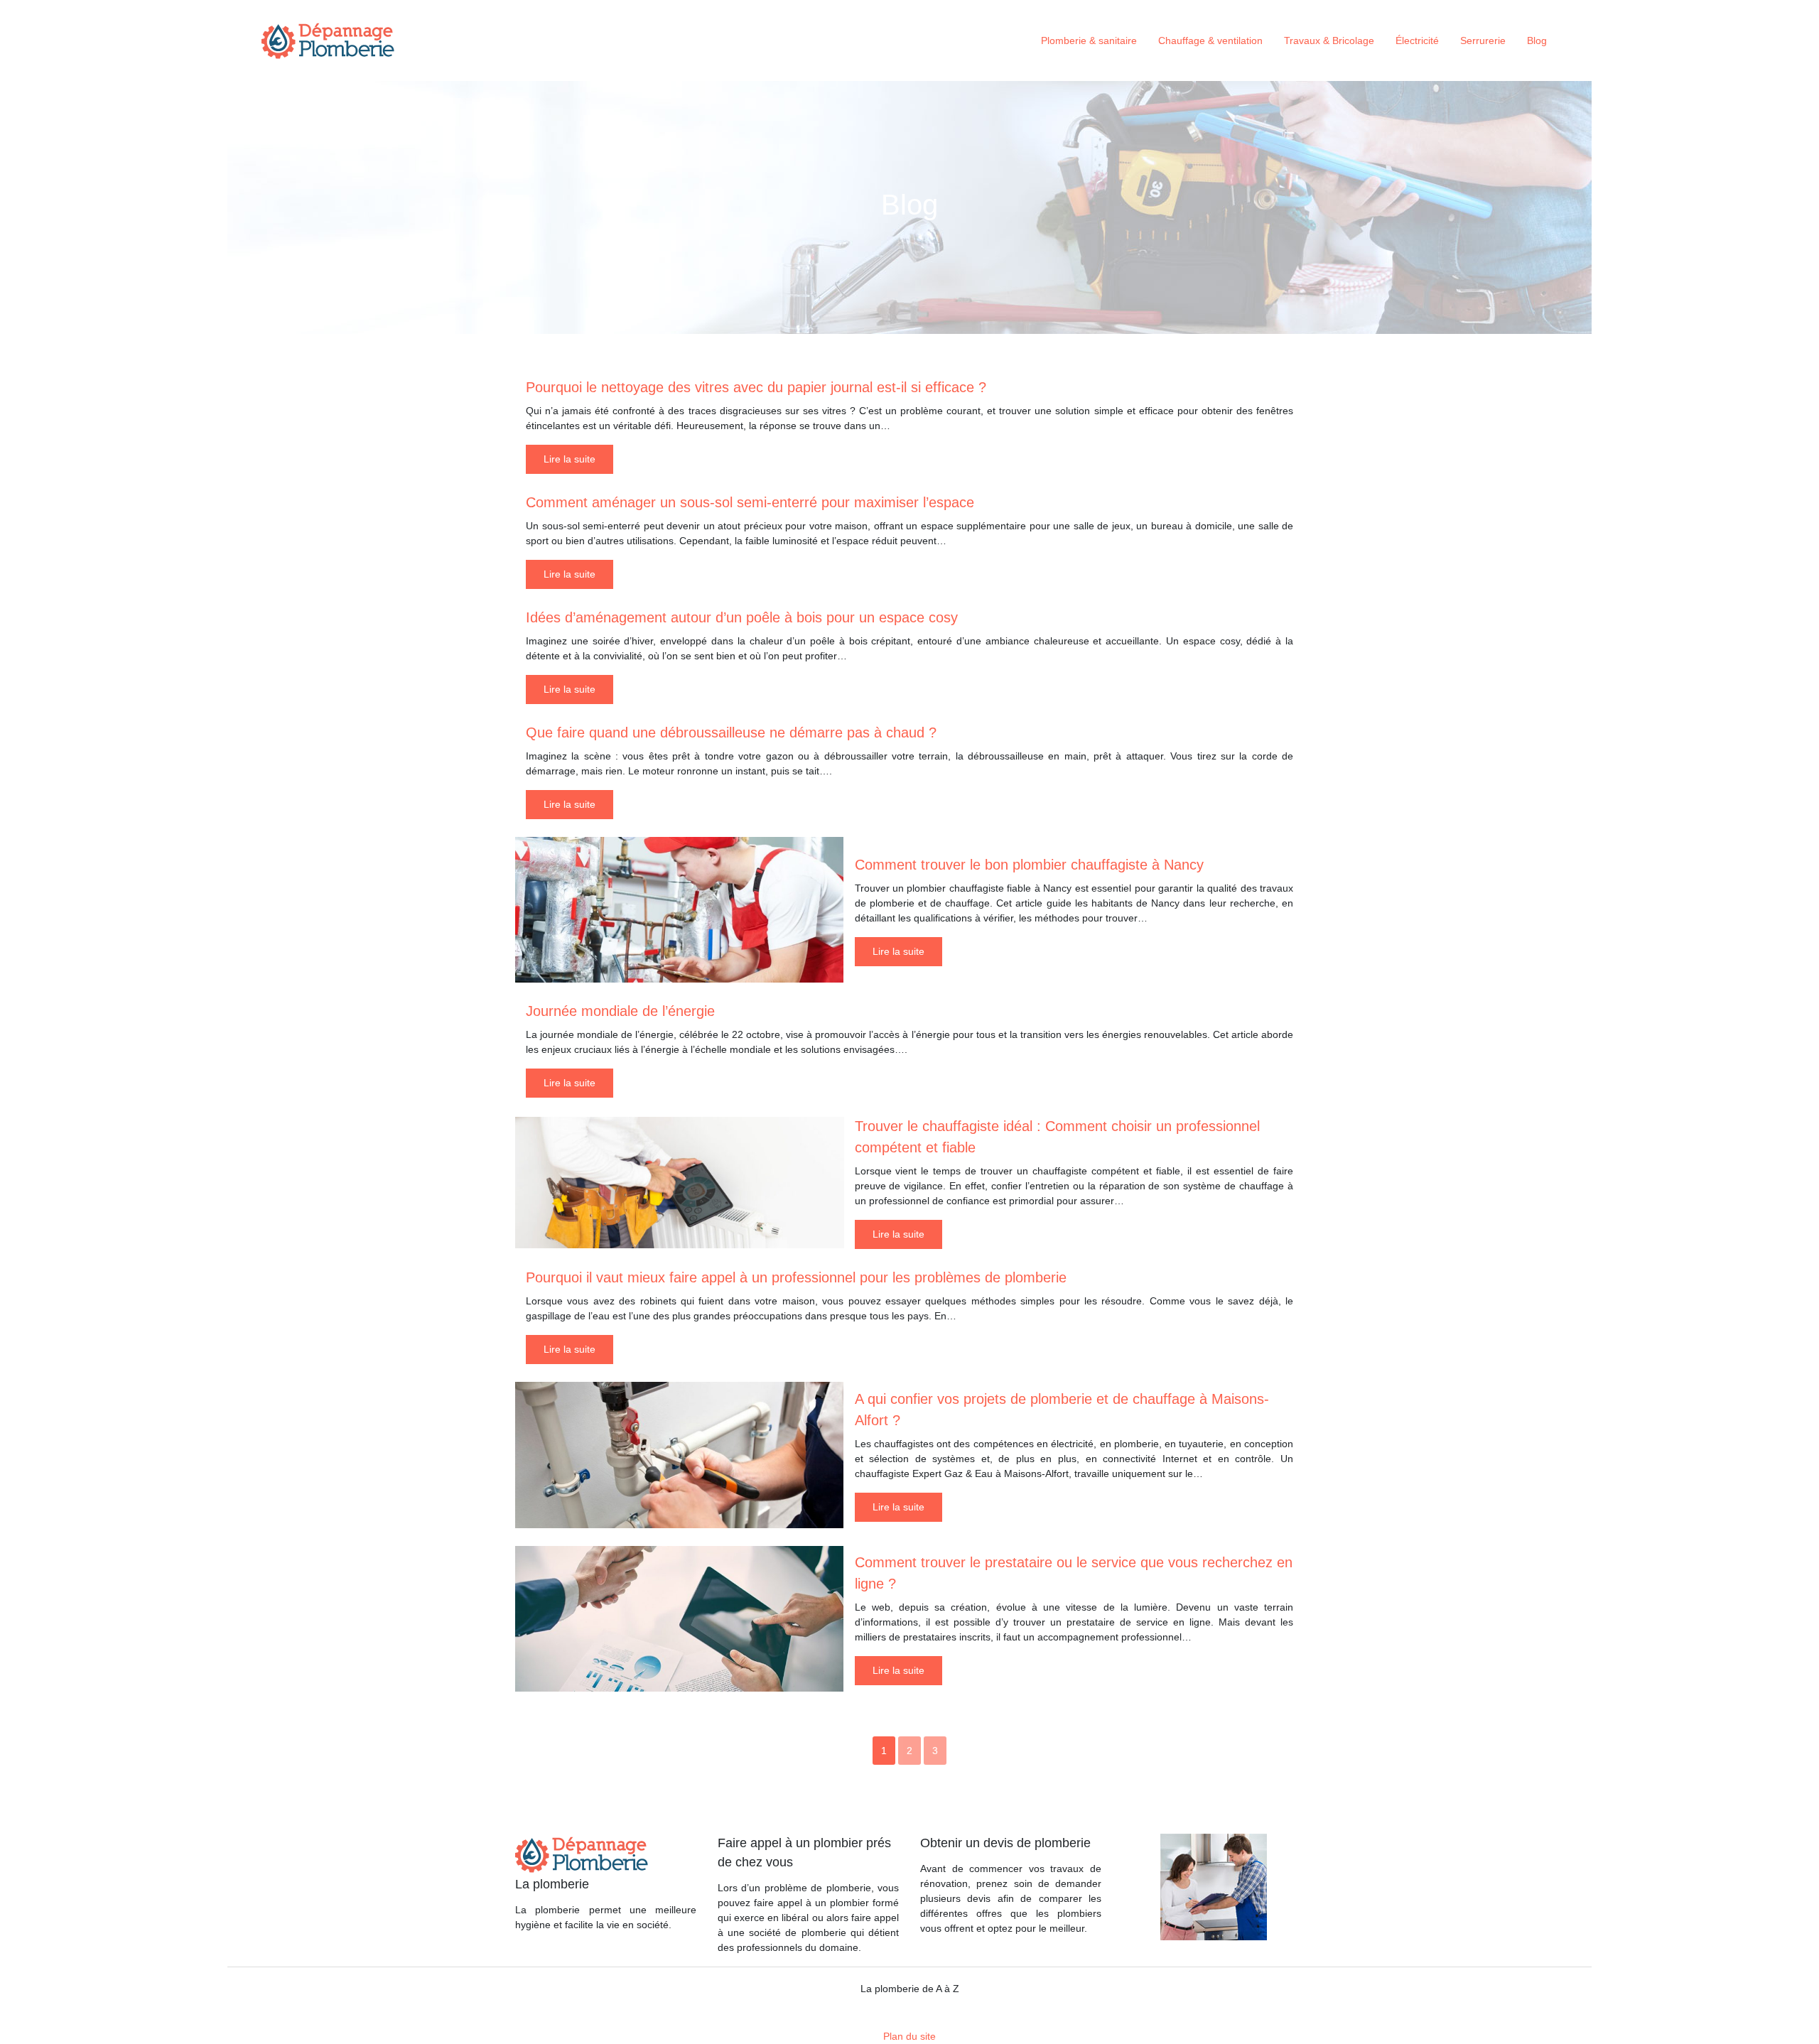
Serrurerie (1483, 40)
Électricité (1417, 40)
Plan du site (909, 2036)
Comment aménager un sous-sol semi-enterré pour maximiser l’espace (750, 502)
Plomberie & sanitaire (1089, 40)
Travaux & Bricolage (1329, 40)
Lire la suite (570, 459)
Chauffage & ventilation (1210, 40)
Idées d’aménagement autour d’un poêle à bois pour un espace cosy (742, 617)
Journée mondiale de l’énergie (620, 1011)
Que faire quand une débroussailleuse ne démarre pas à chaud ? (731, 732)
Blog (1537, 40)
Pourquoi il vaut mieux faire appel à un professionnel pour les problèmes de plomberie (796, 1277)
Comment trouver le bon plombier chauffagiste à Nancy (1029, 865)
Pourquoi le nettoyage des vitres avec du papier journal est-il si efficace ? (756, 387)
